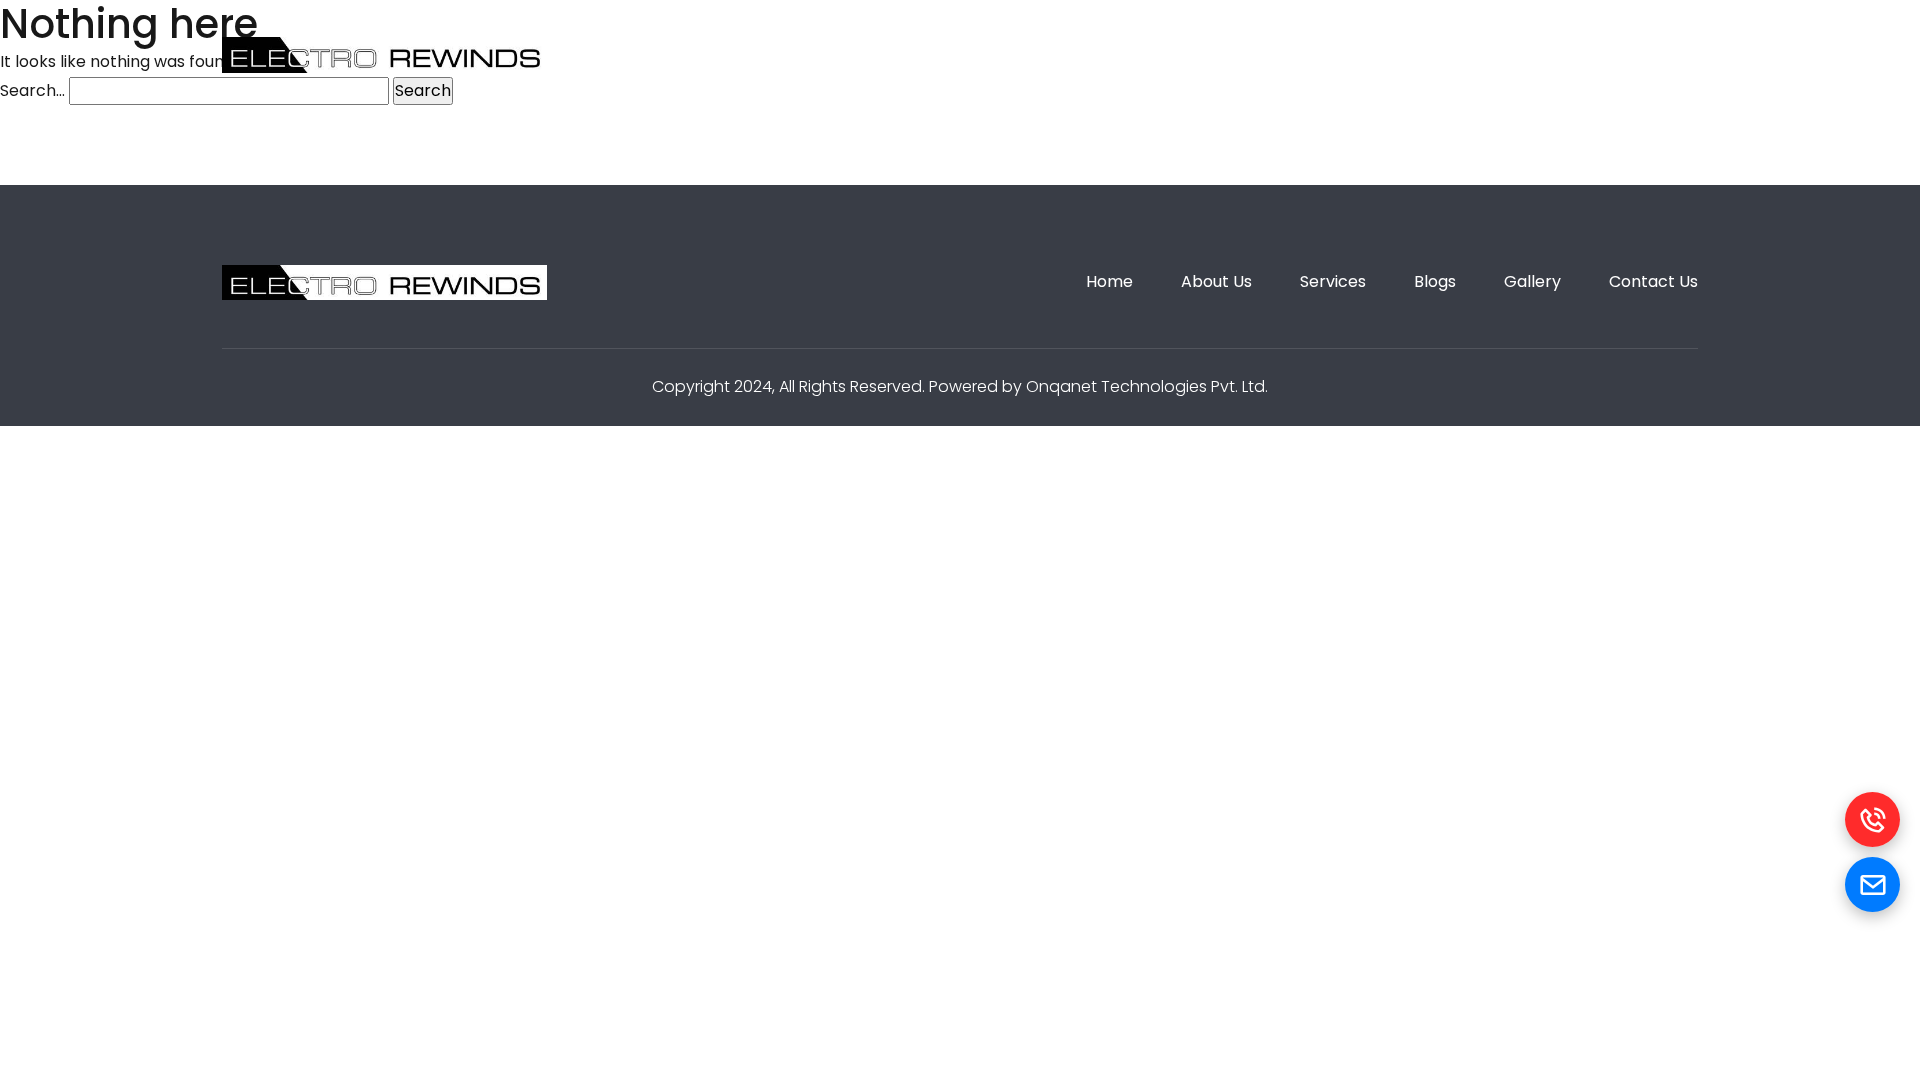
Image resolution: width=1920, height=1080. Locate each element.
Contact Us (1346, 54)
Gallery (1209, 54)
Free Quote (1620, 54)
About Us (845, 54)
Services (978, 54)
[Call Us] (1872, 819)
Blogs (1096, 54)
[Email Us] (1872, 884)
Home (722, 54)
